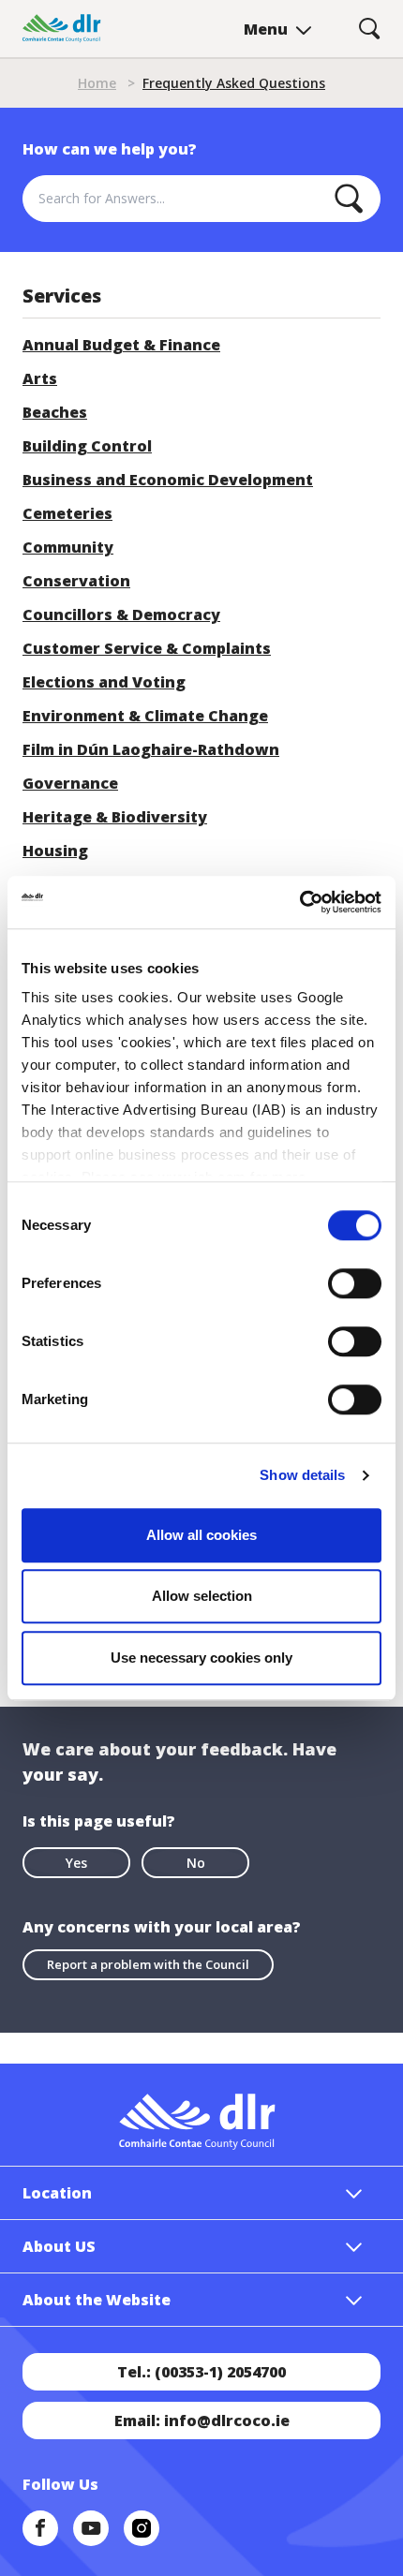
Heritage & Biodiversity (115, 817)
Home (97, 83)
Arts (40, 378)
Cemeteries (67, 513)
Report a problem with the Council (148, 1964)
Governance (70, 783)
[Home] (62, 29)
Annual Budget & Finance (121, 345)
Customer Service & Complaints (147, 648)
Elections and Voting (104, 682)
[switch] (355, 1282)
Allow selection (202, 1596)
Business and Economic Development (168, 480)
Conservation (76, 581)
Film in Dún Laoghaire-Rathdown (151, 749)
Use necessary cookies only (201, 1658)
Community (68, 547)
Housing (55, 851)
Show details (302, 1475)
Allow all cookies (201, 1535)
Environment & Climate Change (145, 716)
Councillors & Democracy (121, 614)
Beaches (55, 412)
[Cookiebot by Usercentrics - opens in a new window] (299, 902)
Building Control (87, 446)
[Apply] (349, 199)
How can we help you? (110, 149)
